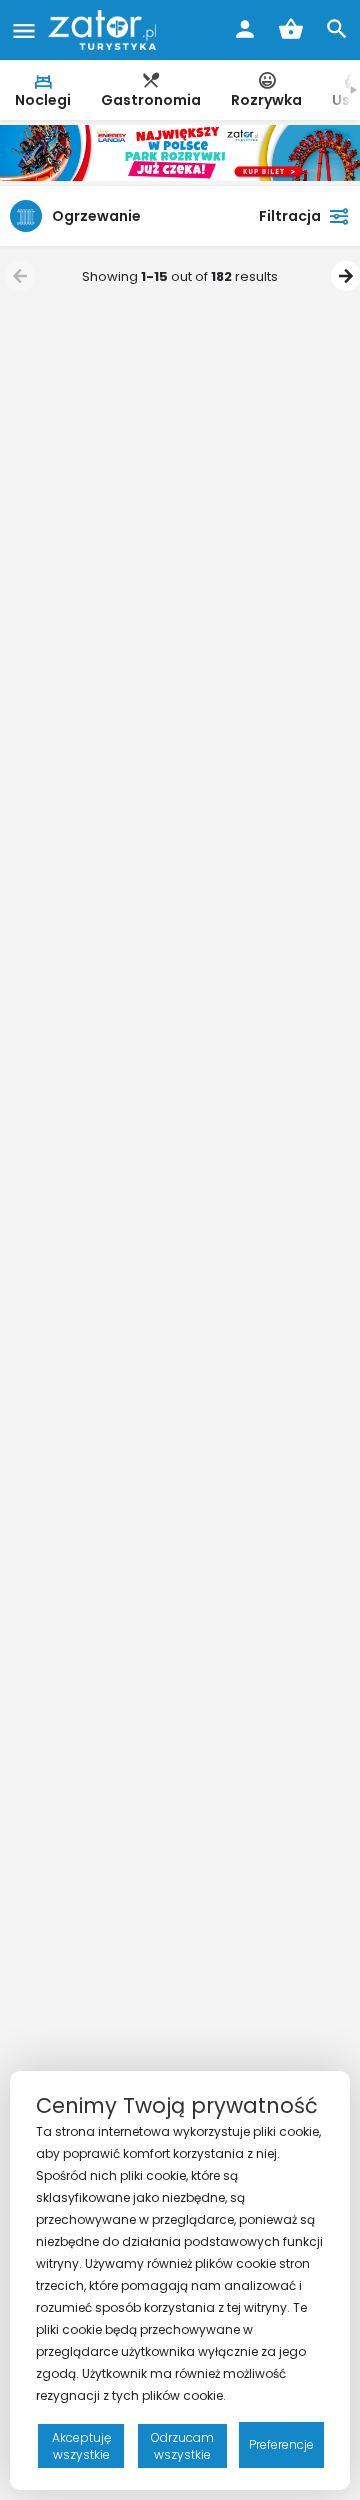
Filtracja (290, 216)
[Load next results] (343, 276)
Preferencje (281, 2444)
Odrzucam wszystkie (182, 2446)
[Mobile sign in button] (245, 29)
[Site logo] (104, 30)
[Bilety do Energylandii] (180, 152)
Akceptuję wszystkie (81, 2446)
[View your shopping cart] (291, 29)
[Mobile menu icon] (24, 30)
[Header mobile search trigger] (337, 29)
